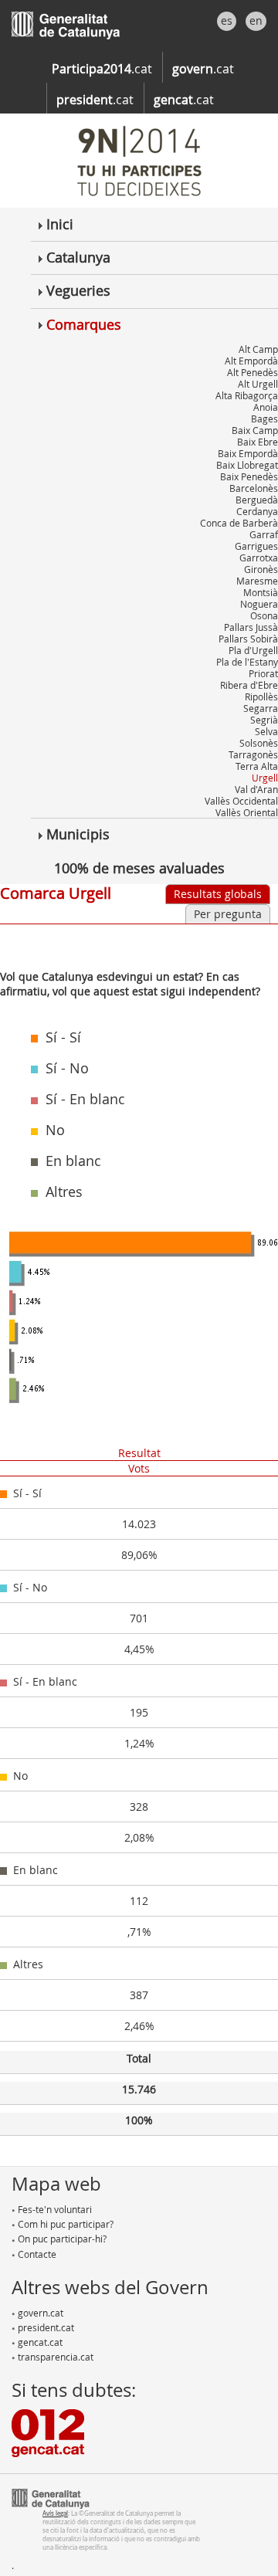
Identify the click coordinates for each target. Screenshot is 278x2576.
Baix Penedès (249, 476)
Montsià (261, 592)
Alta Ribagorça (247, 395)
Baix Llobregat (247, 465)
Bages (264, 419)
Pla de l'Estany (247, 662)
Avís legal (55, 2513)
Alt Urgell (258, 384)
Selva (266, 731)
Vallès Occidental (241, 801)
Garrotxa (259, 558)
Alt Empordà (251, 361)
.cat (102, 69)
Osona (264, 615)
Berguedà (257, 500)
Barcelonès (254, 488)
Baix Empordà (248, 453)
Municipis (76, 834)
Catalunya (76, 257)
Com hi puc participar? (64, 2224)
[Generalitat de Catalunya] (89, 21)
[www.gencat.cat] (51, 2497)
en (256, 20)
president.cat (45, 2327)
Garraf (264, 534)
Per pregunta (228, 914)
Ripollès (261, 697)
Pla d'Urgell (253, 650)
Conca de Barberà (239, 523)
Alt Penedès (253, 372)
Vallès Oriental (247, 812)
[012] (48, 2432)
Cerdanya (257, 511)
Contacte (36, 2254)
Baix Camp (255, 430)
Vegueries (76, 290)
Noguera (259, 604)
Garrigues (256, 546)
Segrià (264, 720)
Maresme (257, 581)
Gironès (261, 569)
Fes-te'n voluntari (54, 2209)
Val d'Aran (256, 789)
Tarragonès (253, 754)
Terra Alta (257, 766)
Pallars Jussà (251, 627)
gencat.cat (39, 2342)
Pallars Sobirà (248, 639)
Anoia (266, 407)
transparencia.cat (54, 2357)
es (227, 20)
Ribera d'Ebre (249, 685)
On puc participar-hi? (61, 2239)
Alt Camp (258, 349)
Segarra (261, 708)
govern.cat (39, 2313)
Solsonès (259, 743)
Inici (58, 224)
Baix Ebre (258, 442)
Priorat (263, 673)
